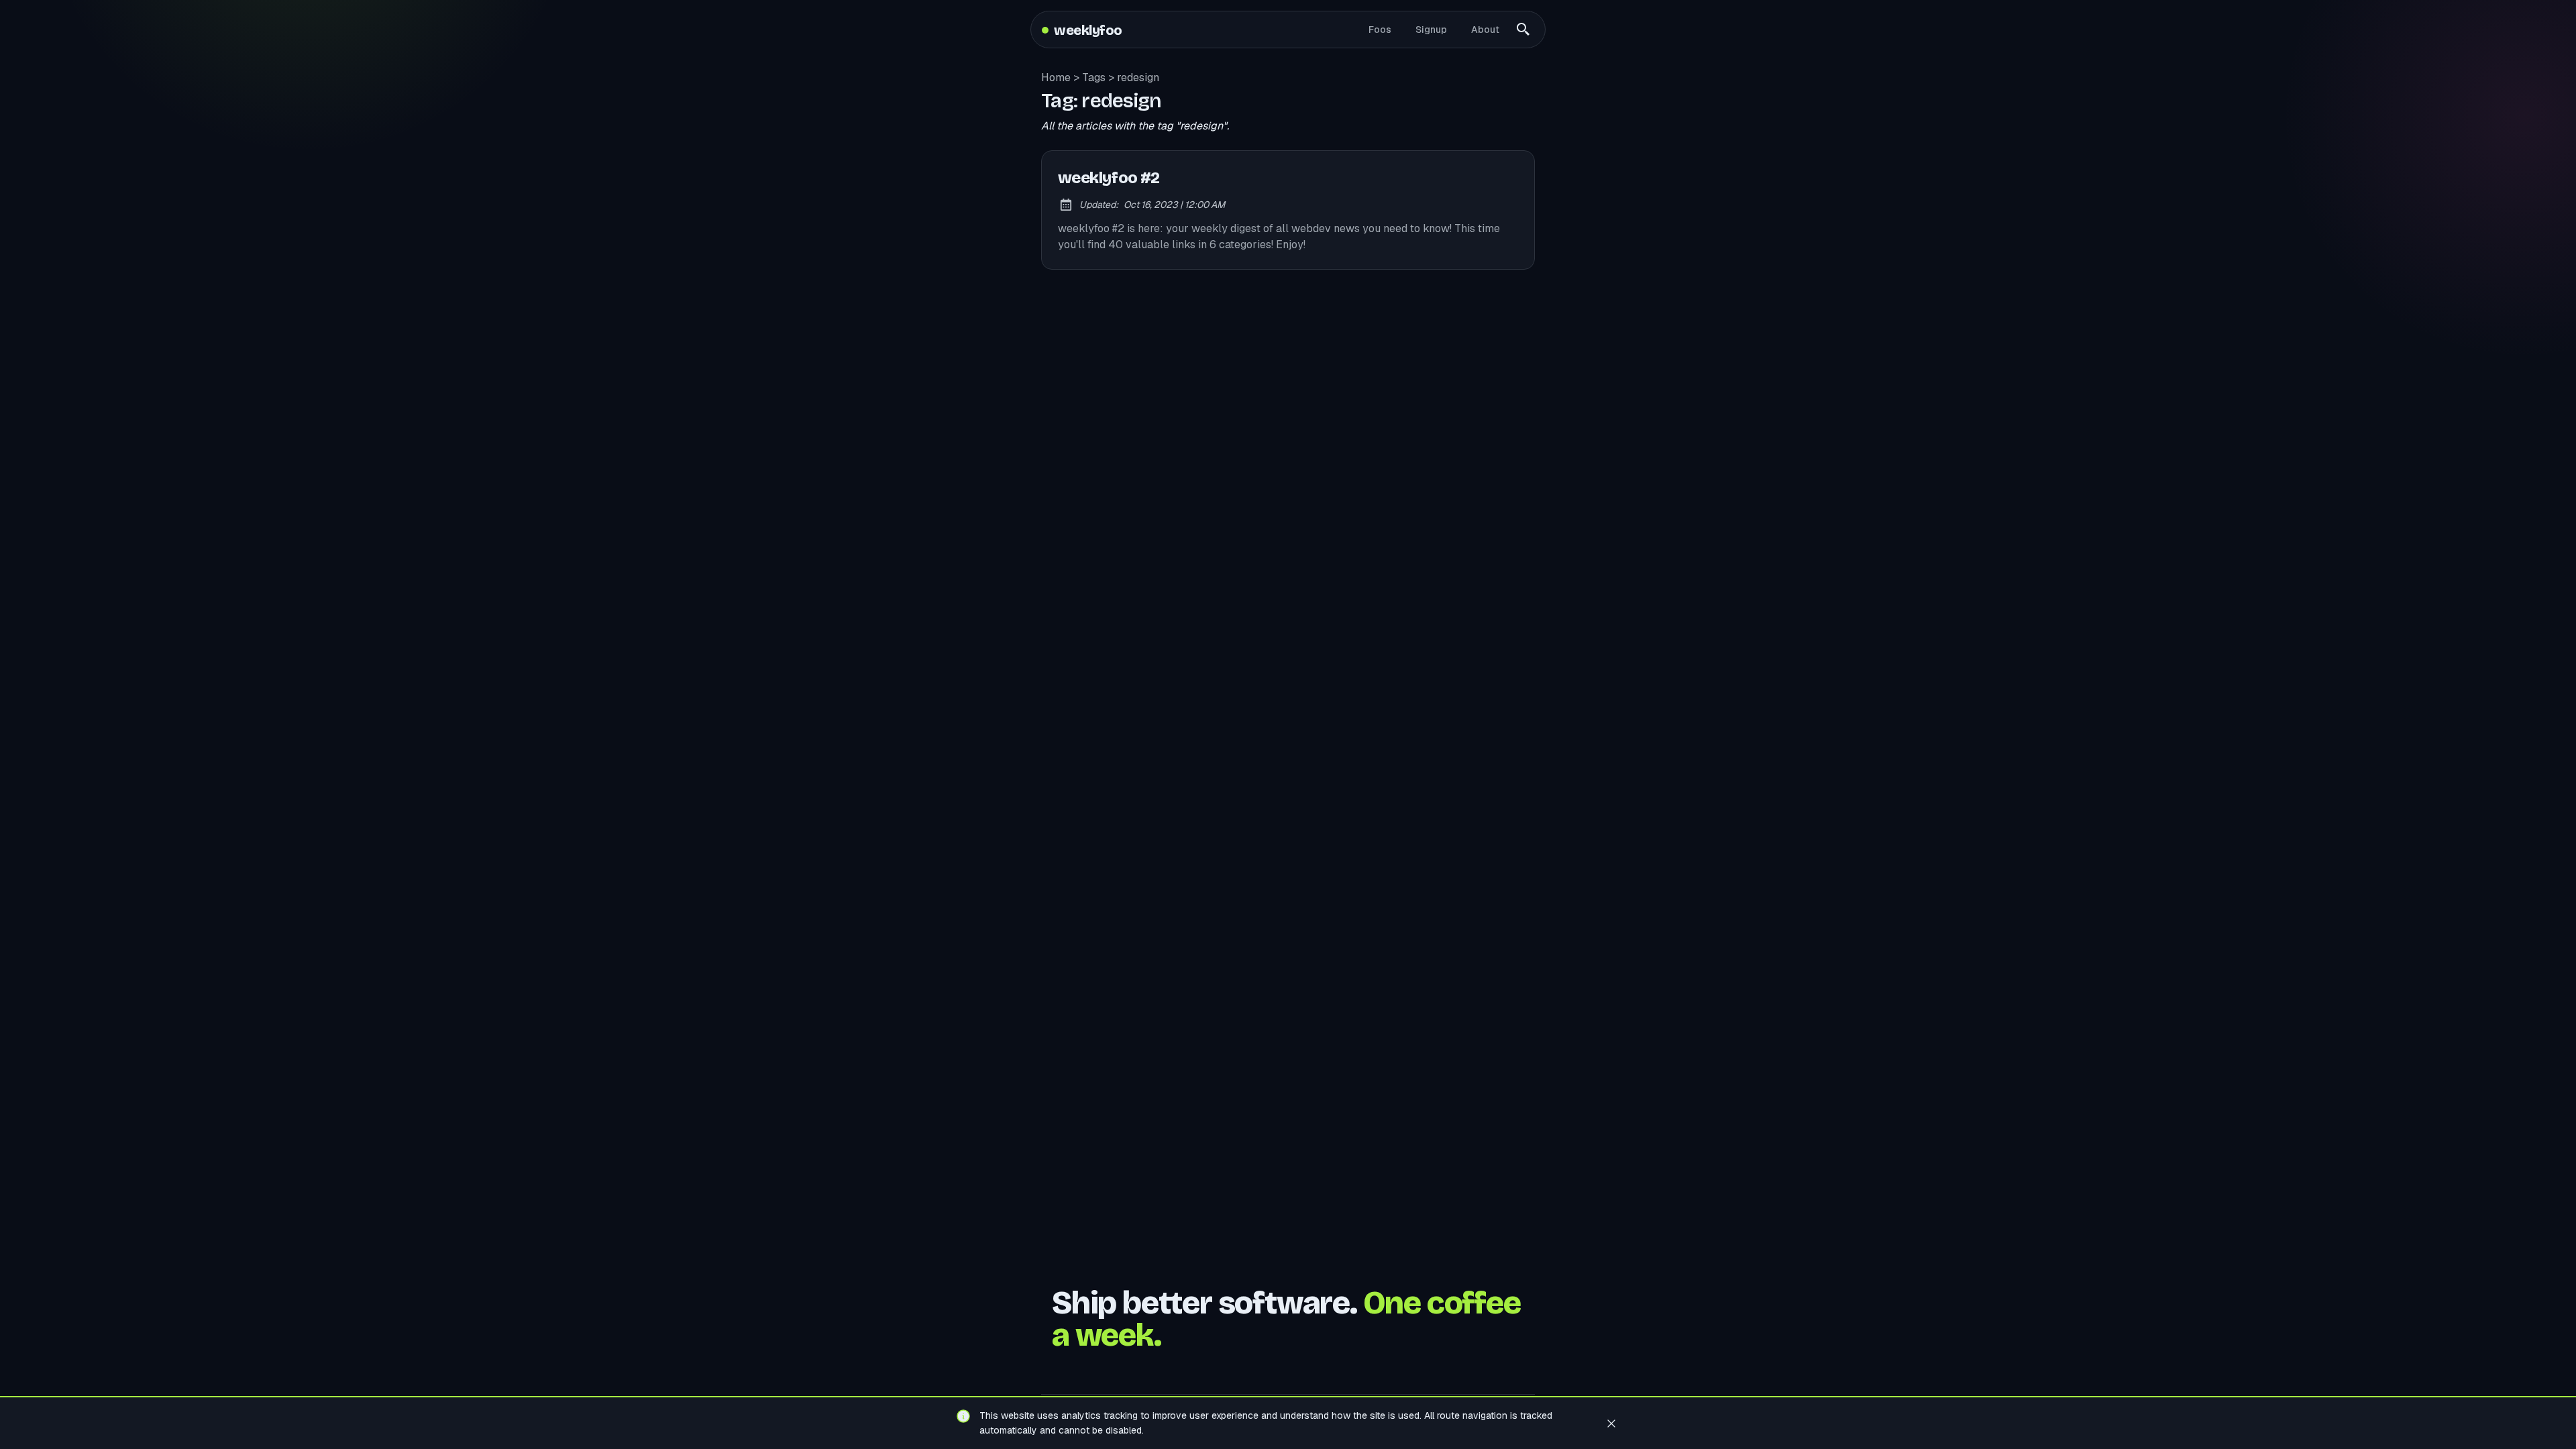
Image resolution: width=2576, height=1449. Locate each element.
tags (1094, 77)
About (1485, 30)
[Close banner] (1611, 1423)
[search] (1523, 30)
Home (1056, 77)
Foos (1380, 30)
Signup (1431, 30)
